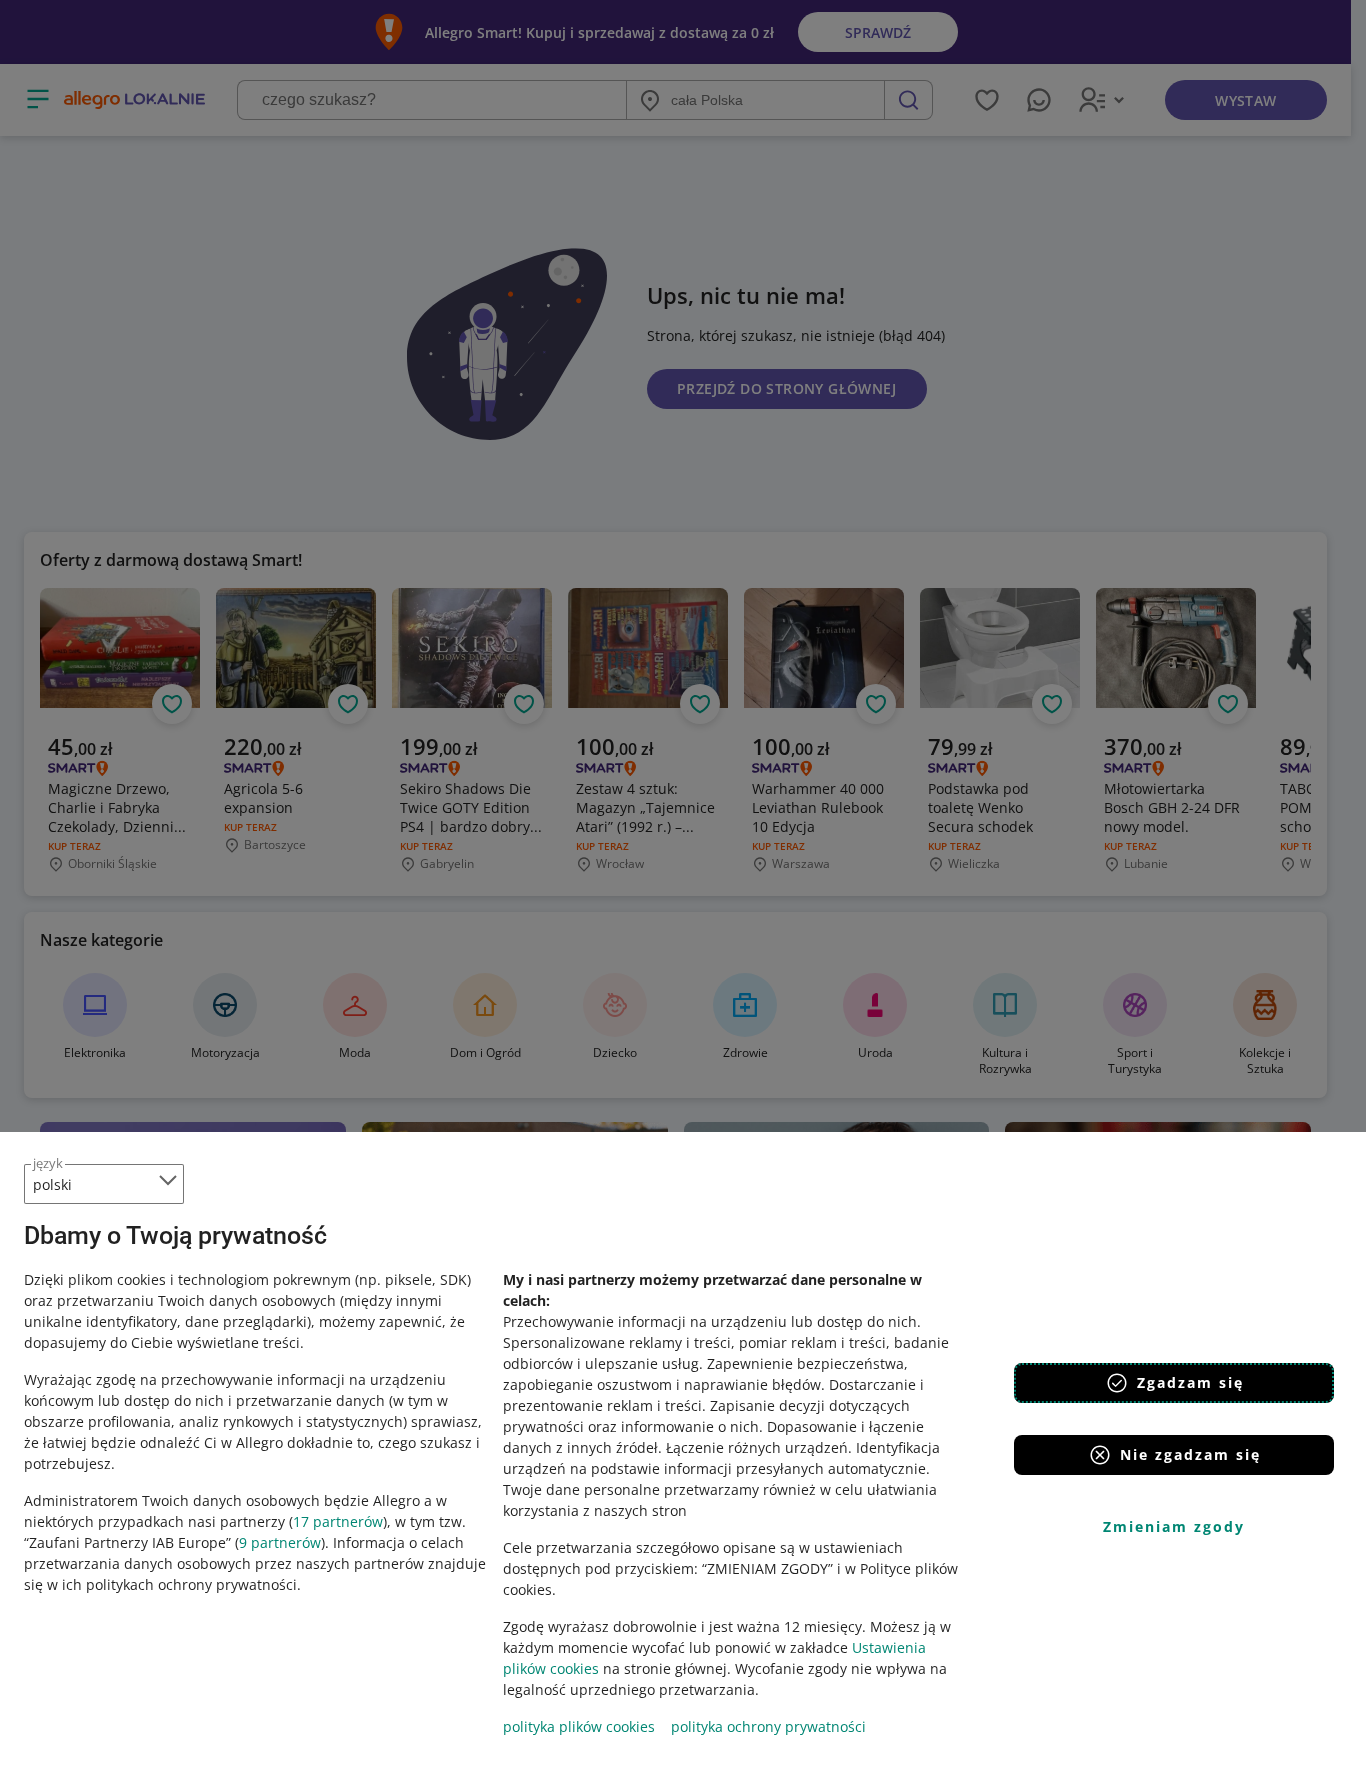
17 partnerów (338, 1521)
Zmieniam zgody (1174, 1526)
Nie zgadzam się (1190, 1454)
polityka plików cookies (579, 1726)
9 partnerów (280, 1542)
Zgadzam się (1190, 1382)
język (48, 1163)
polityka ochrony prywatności (768, 1726)
